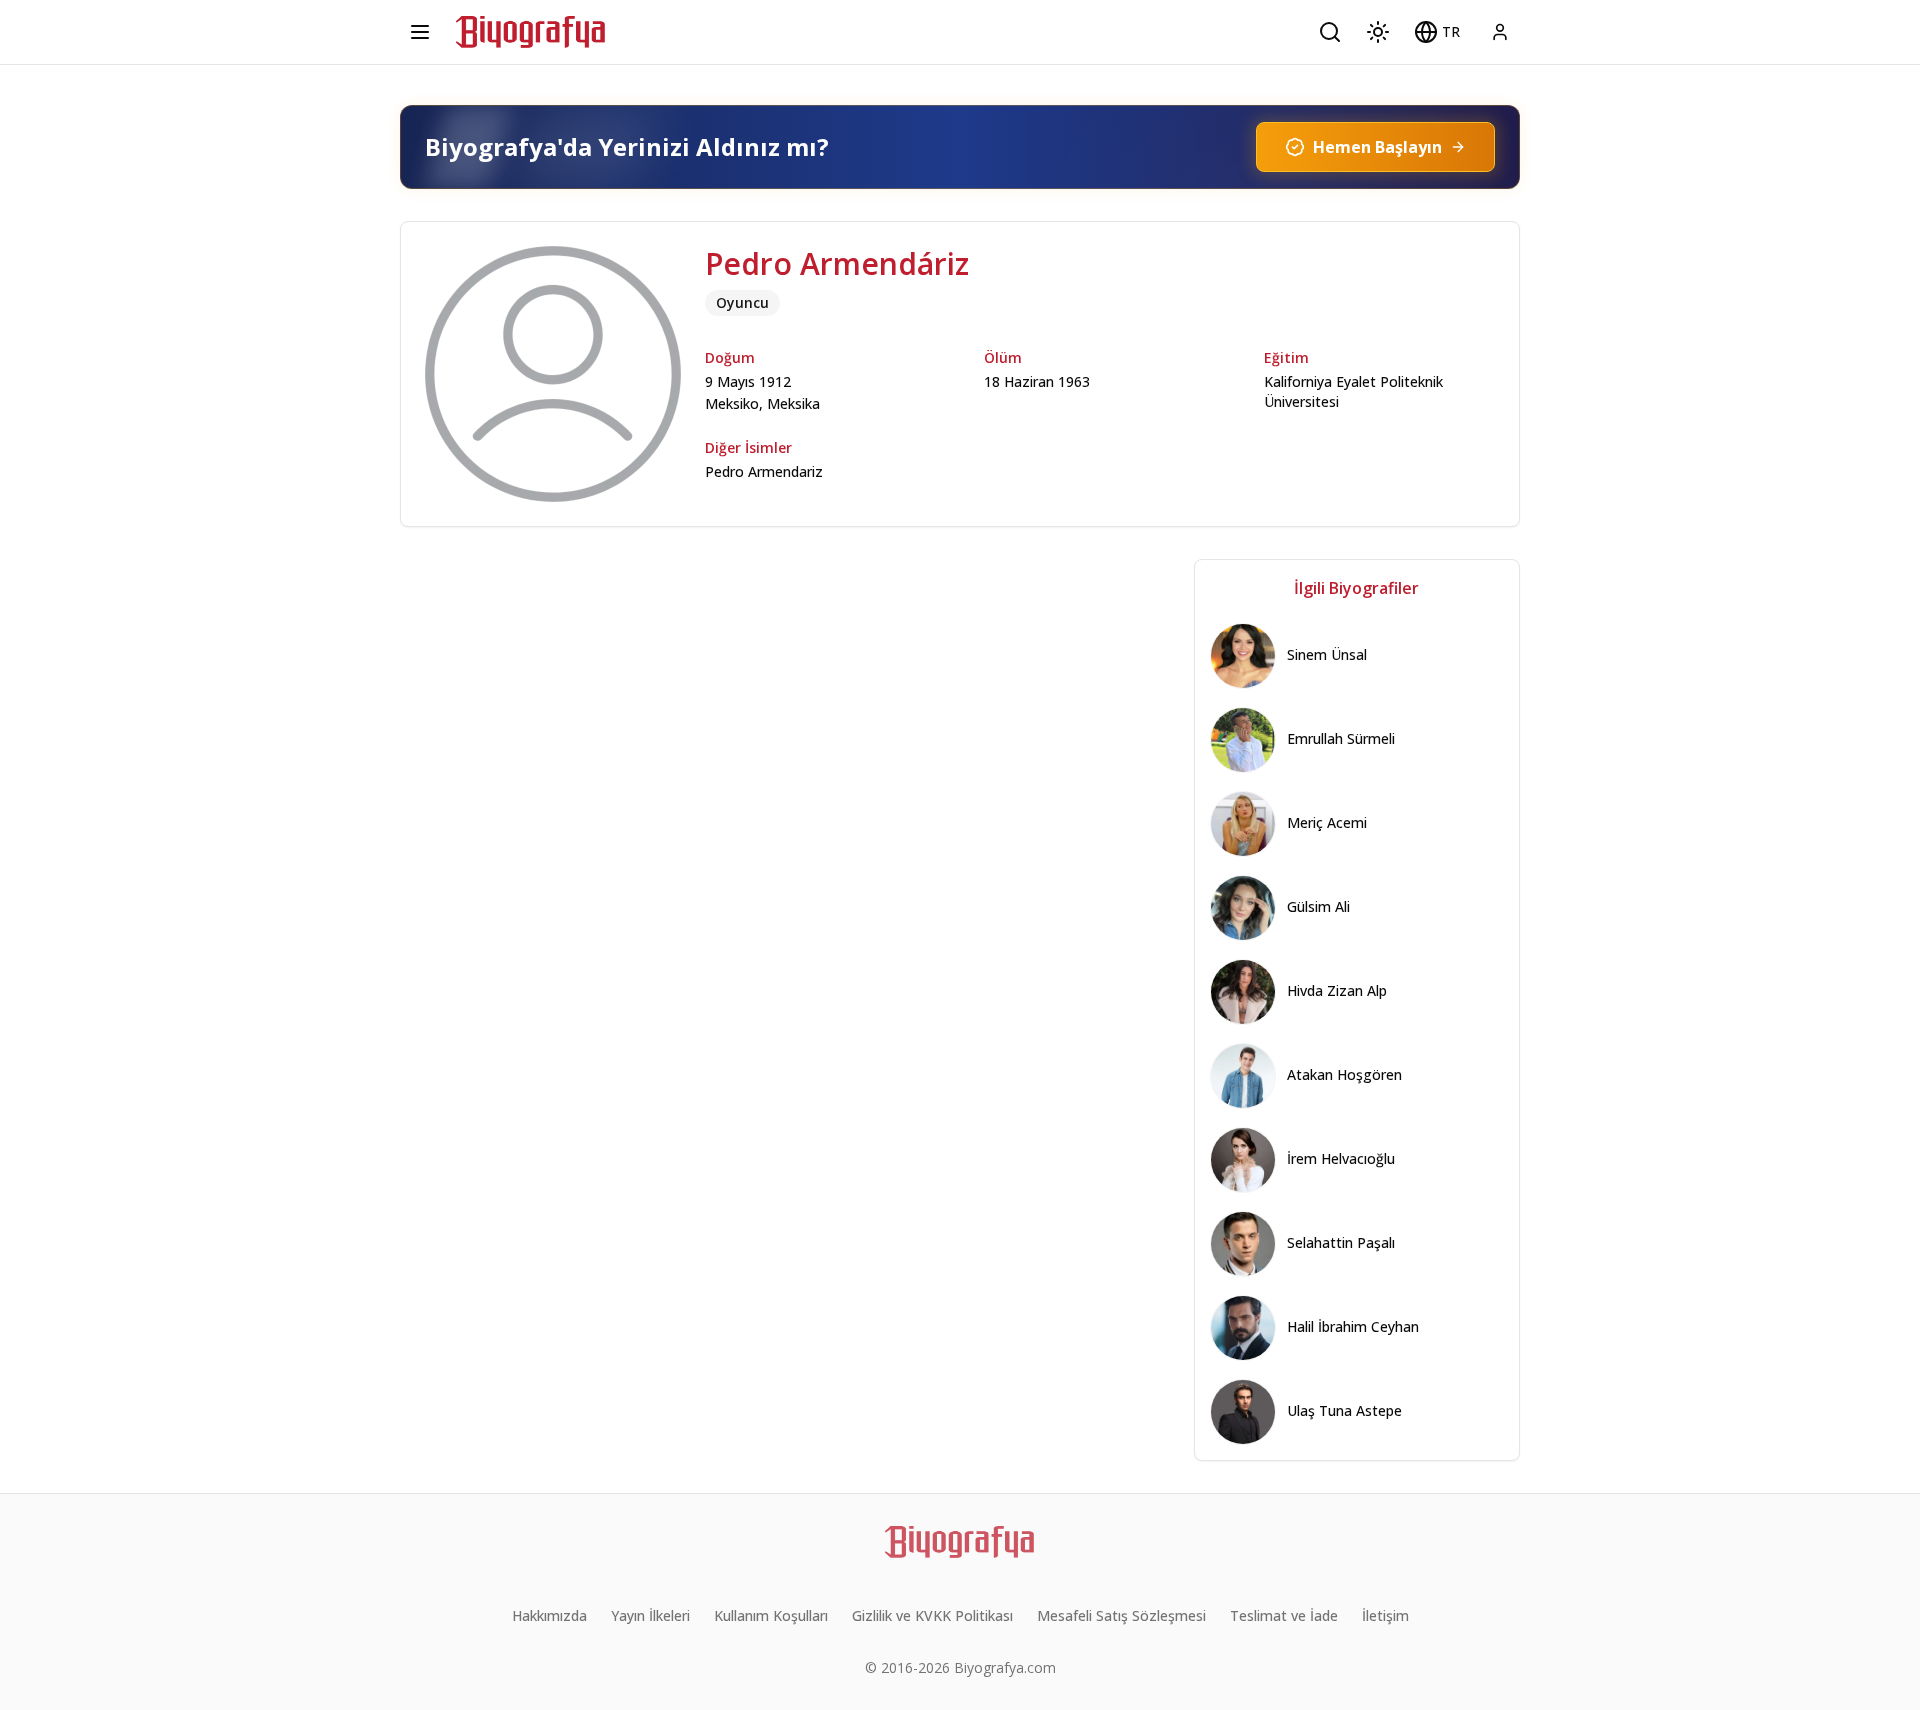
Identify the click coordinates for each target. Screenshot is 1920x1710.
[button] (1437, 32)
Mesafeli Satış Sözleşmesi (1121, 1615)
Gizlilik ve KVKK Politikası (932, 1615)
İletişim (1385, 1615)
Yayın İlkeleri (650, 1615)
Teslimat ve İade (1284, 1615)
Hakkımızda (549, 1615)
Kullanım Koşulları (771, 1615)
